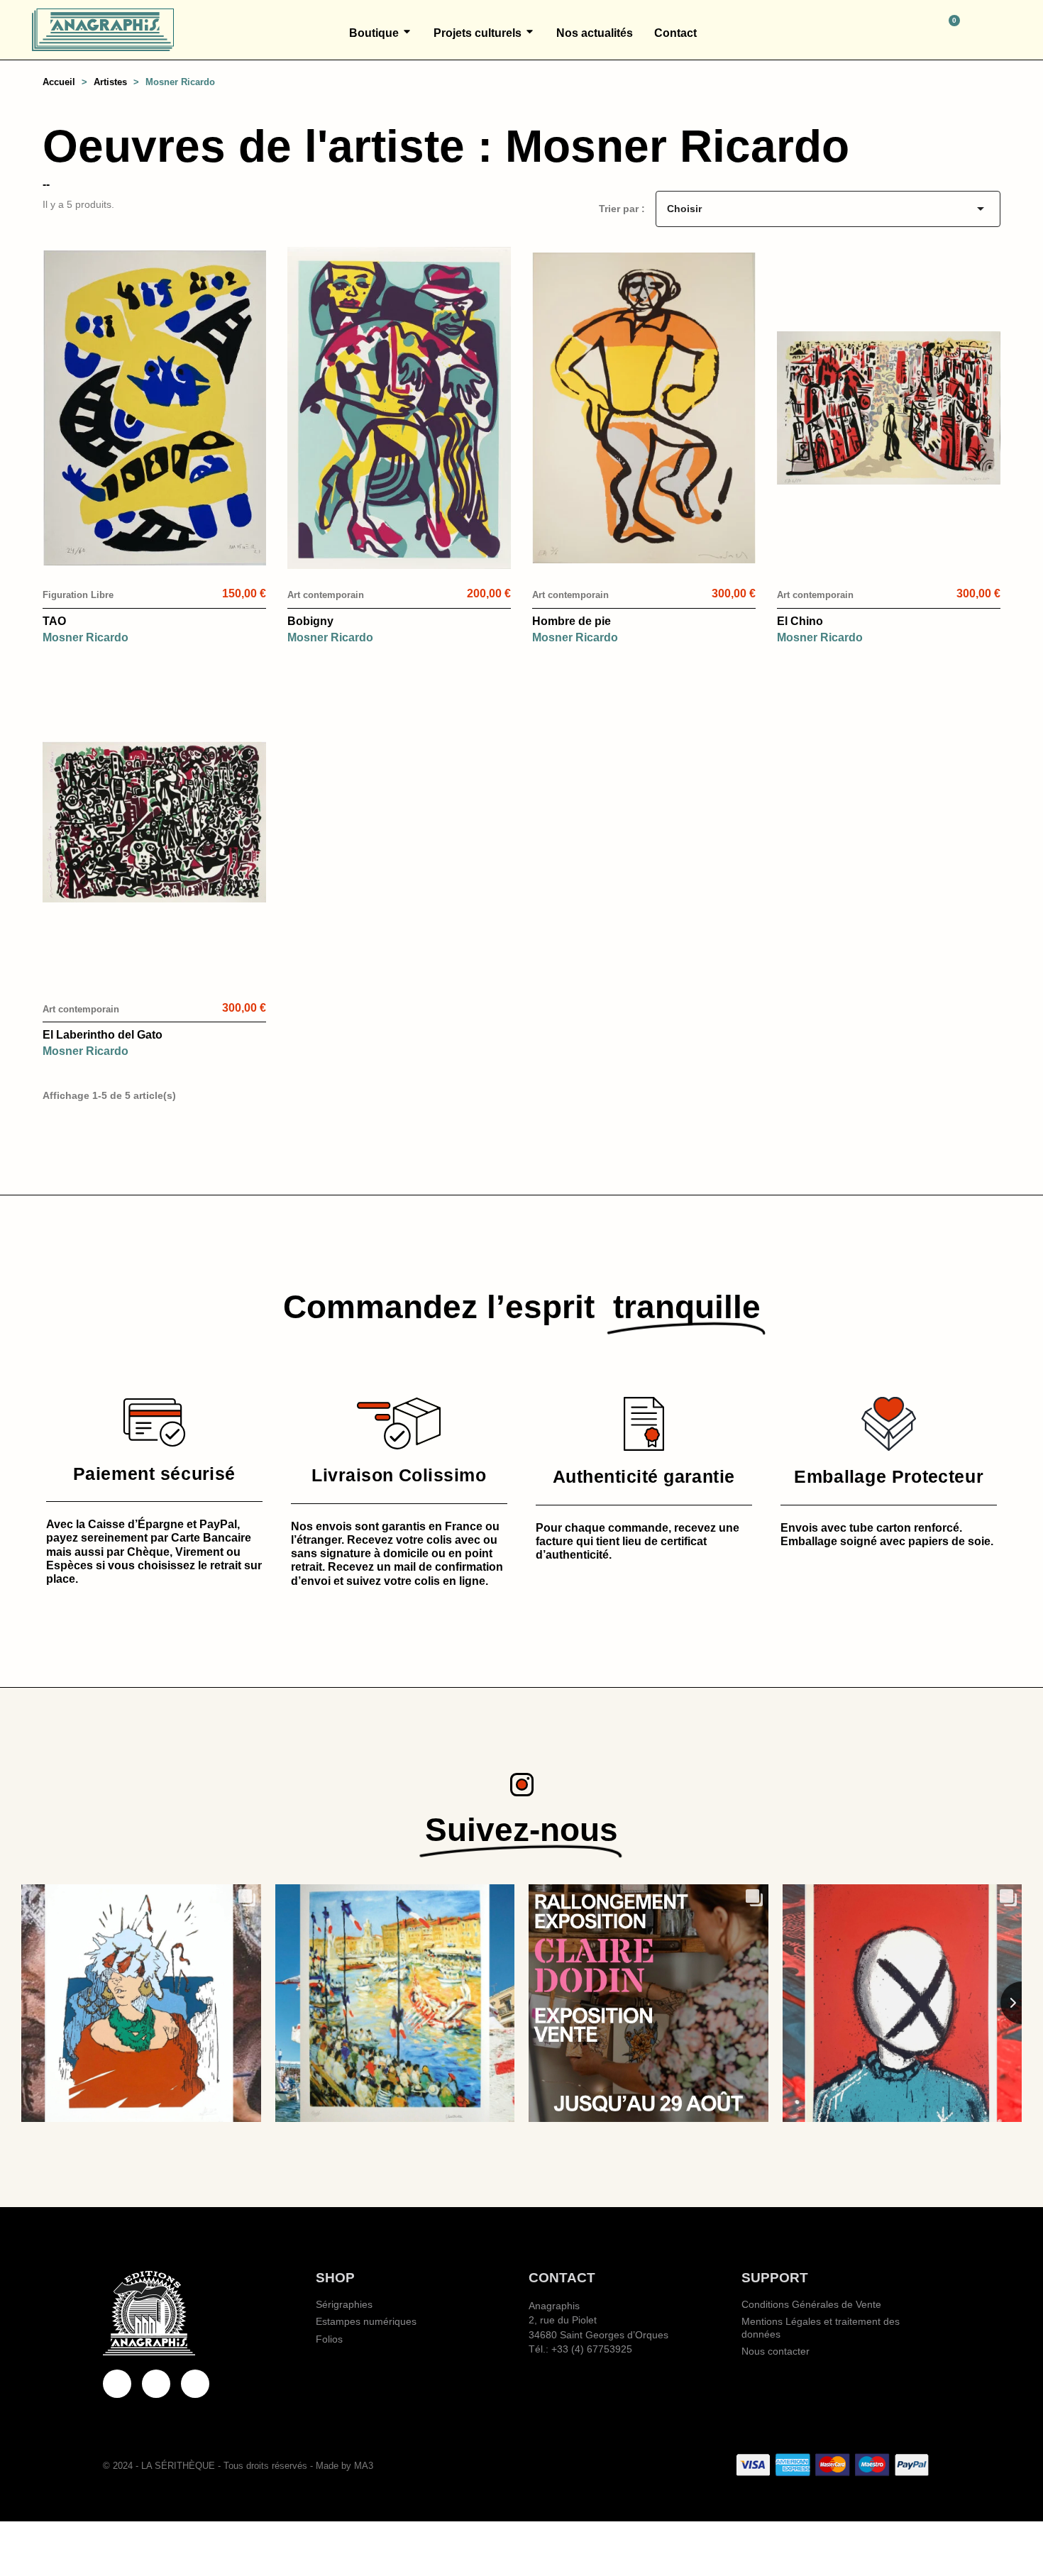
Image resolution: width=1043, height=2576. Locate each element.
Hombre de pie (572, 621)
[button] (888, 30)
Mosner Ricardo (85, 637)
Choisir (828, 209)
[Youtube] (156, 2384)
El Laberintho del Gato (103, 1035)
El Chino (800, 621)
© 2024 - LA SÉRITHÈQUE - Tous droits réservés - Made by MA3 (238, 2466)
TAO (54, 621)
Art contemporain (326, 595)
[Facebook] (117, 2384)
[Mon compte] (1005, 30)
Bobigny (310, 621)
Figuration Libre (78, 595)
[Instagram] (195, 2384)
